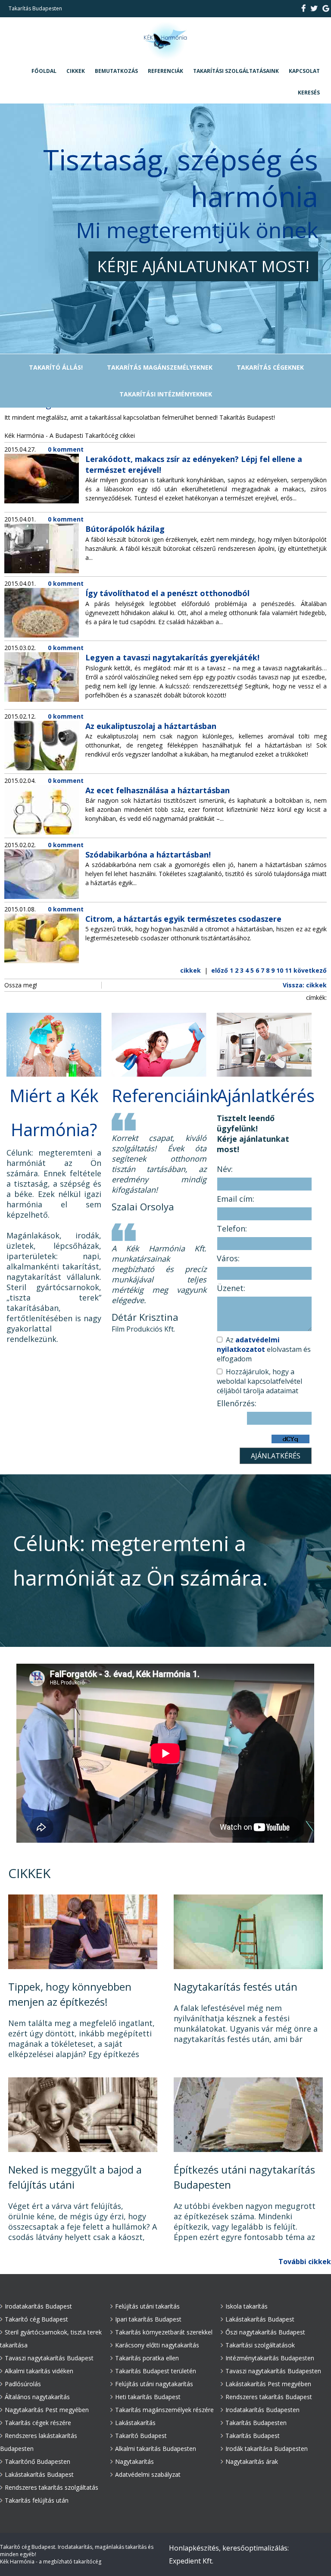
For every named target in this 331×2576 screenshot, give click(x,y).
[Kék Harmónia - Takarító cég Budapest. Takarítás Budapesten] (165, 59)
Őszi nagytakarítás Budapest (265, 2332)
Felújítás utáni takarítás (147, 2306)
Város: (228, 1258)
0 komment (66, 449)
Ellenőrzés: (237, 1403)
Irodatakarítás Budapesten (262, 2410)
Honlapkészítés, (195, 2548)
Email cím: (236, 1199)
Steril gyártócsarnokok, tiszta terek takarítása (51, 2339)
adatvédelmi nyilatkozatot (248, 1345)
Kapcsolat (304, 71)
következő (310, 970)
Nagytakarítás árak (252, 2461)
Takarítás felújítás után (37, 2500)
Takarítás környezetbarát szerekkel (164, 2332)
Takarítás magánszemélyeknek (160, 367)
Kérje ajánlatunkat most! (203, 266)
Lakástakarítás (135, 2423)
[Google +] (325, 9)
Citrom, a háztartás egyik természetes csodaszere (183, 919)
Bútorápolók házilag (125, 529)
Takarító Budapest (141, 2436)
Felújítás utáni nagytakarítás (154, 2384)
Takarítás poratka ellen (147, 2358)
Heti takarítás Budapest (148, 2397)
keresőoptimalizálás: (256, 2548)
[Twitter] (314, 9)
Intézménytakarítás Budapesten (270, 2358)
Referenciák (165, 71)
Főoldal (44, 71)
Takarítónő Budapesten (37, 2461)
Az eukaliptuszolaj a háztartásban (151, 726)
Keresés (309, 93)
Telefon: (232, 1229)
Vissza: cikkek (305, 985)
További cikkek (305, 2262)
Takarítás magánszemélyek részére (164, 2410)
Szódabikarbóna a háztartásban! (148, 854)
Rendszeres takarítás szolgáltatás (52, 2487)
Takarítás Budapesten (256, 2423)
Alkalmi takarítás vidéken (39, 2371)
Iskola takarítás (247, 2306)
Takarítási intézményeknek (166, 394)
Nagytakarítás (134, 2461)
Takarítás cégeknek (270, 367)
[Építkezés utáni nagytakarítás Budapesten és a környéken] (248, 2150)
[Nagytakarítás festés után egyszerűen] (248, 1967)
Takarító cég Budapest (36, 2319)
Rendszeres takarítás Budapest (269, 2397)
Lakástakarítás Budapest (39, 2474)
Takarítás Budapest (253, 2436)
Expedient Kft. (191, 2561)
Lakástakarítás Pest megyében (268, 2384)
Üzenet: (231, 1288)
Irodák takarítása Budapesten (267, 2449)
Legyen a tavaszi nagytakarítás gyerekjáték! (172, 657)
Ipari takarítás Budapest (148, 2319)
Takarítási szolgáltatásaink (236, 71)
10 (280, 970)
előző (220, 970)
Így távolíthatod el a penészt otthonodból (167, 593)
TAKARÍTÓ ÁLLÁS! (56, 367)
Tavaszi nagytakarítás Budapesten (273, 2371)
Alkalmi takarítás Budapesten (156, 2449)
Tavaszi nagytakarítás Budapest (49, 2358)
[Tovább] (83, 1967)
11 (288, 970)
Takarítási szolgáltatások (260, 2345)
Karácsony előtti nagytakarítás (157, 2345)
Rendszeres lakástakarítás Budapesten (39, 2442)
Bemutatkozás (116, 71)
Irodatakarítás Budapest (38, 2306)
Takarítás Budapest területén (156, 2371)
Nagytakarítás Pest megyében (47, 2410)
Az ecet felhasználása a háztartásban (158, 790)
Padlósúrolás (23, 2384)
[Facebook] (304, 9)
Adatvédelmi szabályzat (148, 2474)
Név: (225, 1169)
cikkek (190, 970)
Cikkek (76, 71)
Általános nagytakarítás (37, 2397)
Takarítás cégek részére (38, 2423)
